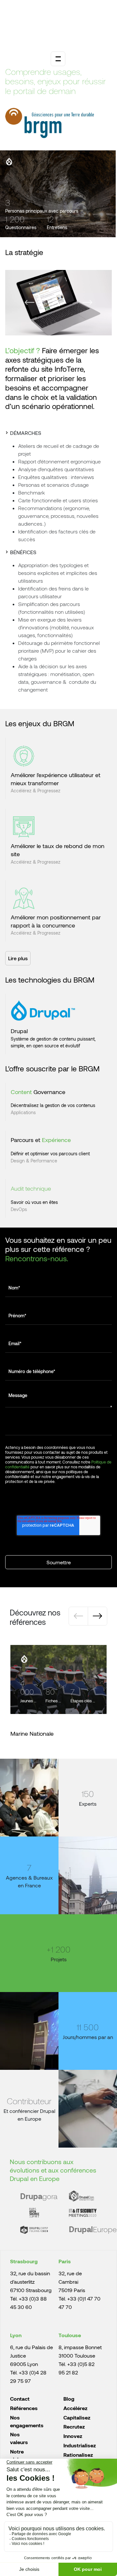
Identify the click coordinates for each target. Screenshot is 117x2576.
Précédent (30, 302)
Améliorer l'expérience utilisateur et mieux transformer (56, 779)
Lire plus (18, 958)
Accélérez (75, 2408)
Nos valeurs (19, 2438)
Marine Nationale (32, 1733)
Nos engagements (27, 2421)
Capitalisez (77, 2417)
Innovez (73, 2436)
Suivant (87, 302)
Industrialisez (80, 2445)
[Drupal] (9, 161)
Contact (20, 2399)
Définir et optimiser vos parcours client (50, 1154)
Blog (69, 2399)
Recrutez (74, 2426)
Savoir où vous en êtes (34, 1202)
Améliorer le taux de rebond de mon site (58, 850)
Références (24, 2408)
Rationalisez (78, 2455)
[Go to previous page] (78, 1616)
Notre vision (17, 2455)
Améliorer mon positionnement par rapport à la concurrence (56, 921)
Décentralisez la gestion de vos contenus (53, 1105)
